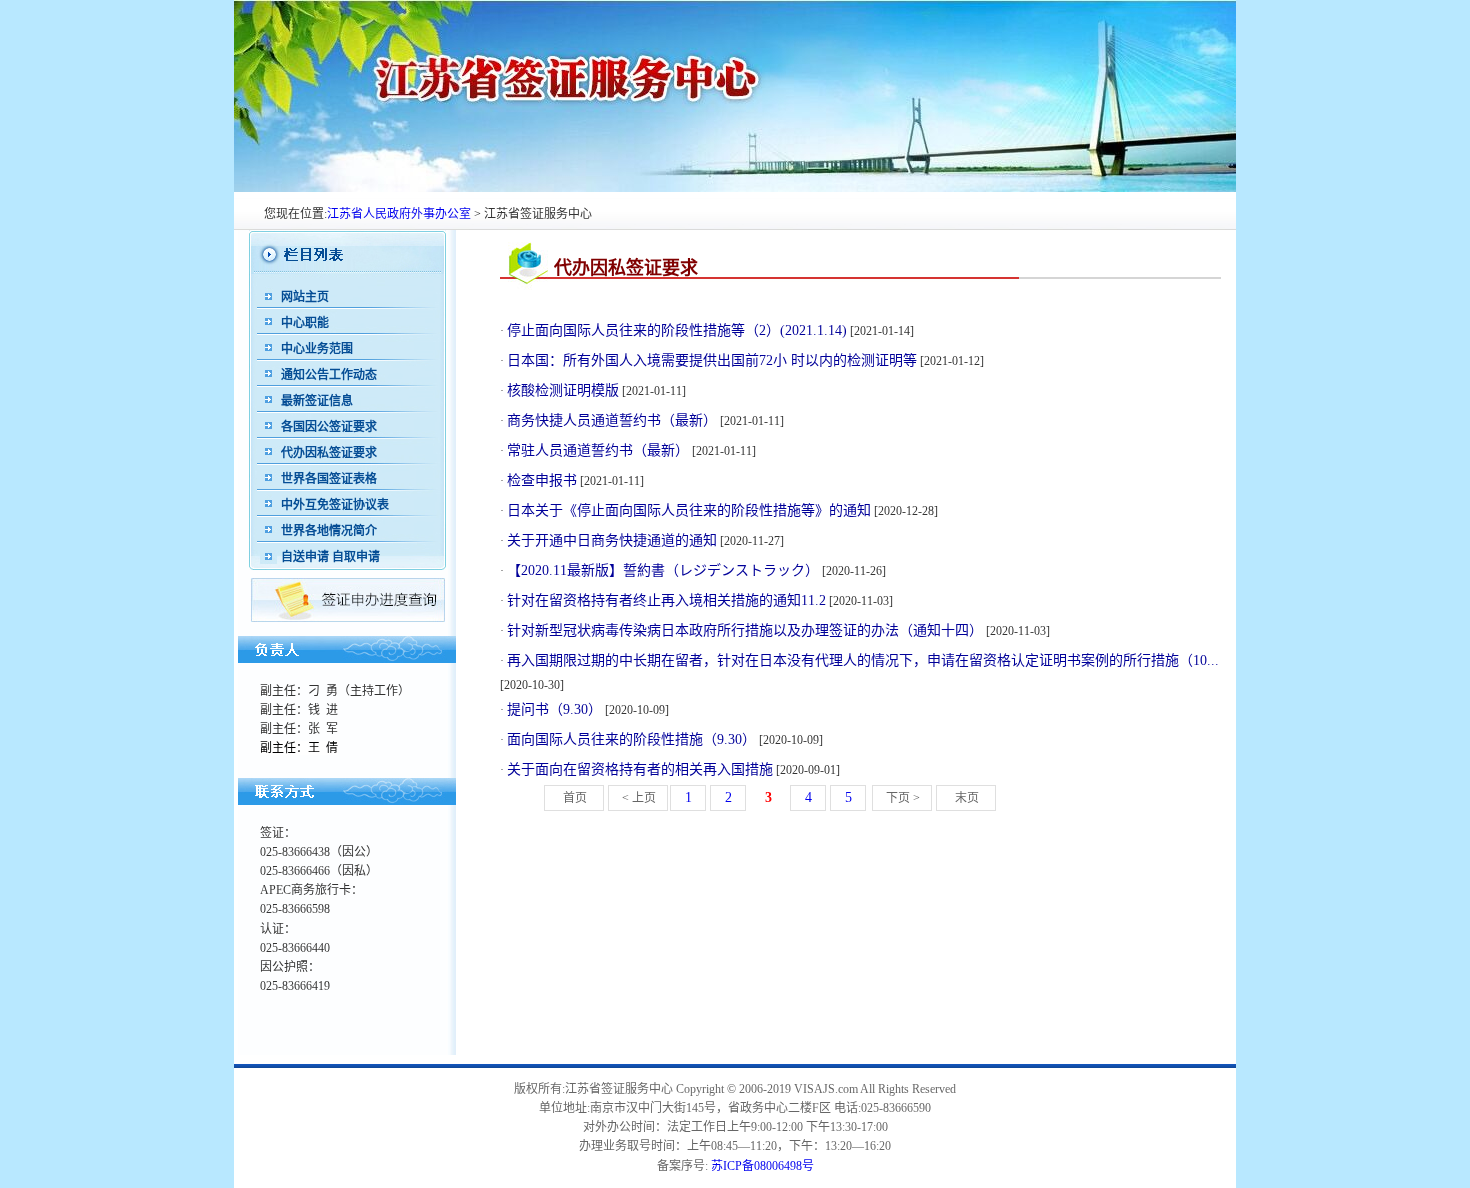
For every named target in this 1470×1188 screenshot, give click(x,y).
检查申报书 (542, 480)
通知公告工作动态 (329, 375)
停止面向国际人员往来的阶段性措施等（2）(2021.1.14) (677, 330)
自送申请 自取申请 (330, 557)
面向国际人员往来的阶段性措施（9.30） (631, 739)
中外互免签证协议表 (335, 505)
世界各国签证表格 (329, 479)
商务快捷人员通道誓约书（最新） (612, 420)
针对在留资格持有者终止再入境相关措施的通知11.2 (666, 600)
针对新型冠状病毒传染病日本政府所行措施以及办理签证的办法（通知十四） (745, 630)
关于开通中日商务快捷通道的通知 (612, 540)
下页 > (903, 798)
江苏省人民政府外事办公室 (399, 214)
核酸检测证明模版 (563, 390)
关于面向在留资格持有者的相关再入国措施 (640, 769)
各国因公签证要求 (329, 427)
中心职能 (305, 323)
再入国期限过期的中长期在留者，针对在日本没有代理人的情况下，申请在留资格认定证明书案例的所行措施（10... (863, 660)
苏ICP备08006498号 (762, 1166)
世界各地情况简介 (329, 531)
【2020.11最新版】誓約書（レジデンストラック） (663, 570)
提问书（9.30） (554, 709)
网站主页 (305, 297)
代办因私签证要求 (329, 453)
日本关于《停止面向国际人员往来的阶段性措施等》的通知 (689, 510)
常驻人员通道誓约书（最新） (598, 450)
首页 (575, 798)
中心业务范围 (317, 349)
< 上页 (639, 798)
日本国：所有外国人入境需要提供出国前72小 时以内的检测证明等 (712, 360)
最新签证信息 (317, 401)
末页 (967, 798)
